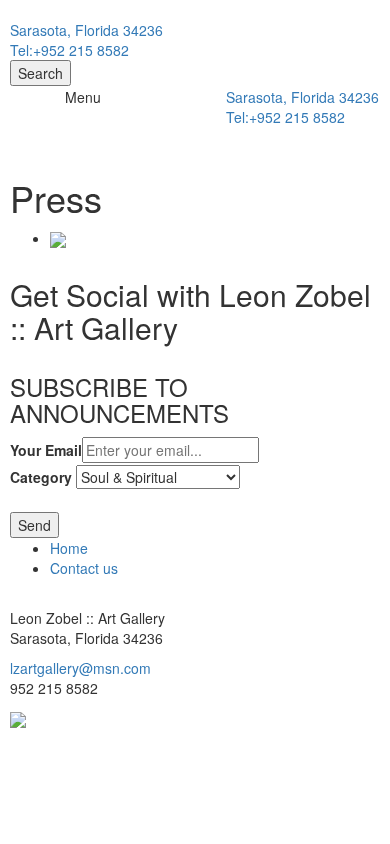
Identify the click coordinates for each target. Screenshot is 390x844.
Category (41, 477)
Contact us (84, 568)
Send (34, 525)
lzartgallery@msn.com (80, 668)
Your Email (46, 450)
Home (69, 548)
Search (40, 73)
